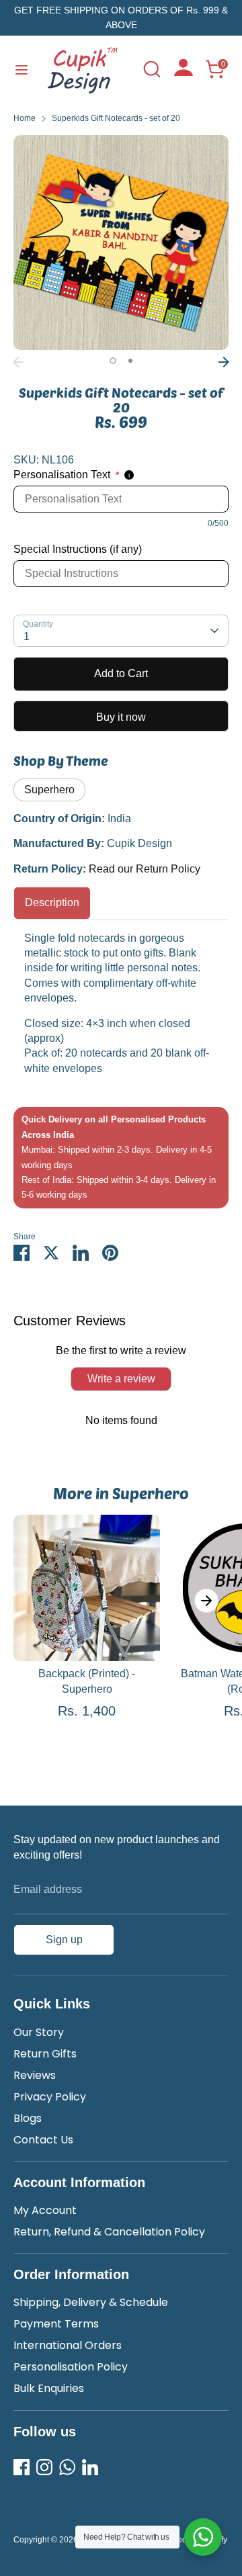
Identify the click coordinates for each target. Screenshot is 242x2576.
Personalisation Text (66, 475)
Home (25, 118)
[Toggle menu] (22, 69)
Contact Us (43, 2140)
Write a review (121, 1379)
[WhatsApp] (67, 2467)
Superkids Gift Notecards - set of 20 (116, 118)
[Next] (224, 362)
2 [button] (130, 361)
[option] (121, 242)
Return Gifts (45, 2054)
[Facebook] (22, 2467)
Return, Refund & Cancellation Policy (109, 2232)
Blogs (28, 2118)
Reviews (35, 2075)
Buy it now (121, 717)
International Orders (68, 2345)
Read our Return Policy (145, 869)
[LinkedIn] (90, 2467)
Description (52, 902)
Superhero (49, 790)
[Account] (184, 72)
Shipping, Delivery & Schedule (91, 2302)
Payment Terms (56, 2324)
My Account (45, 2210)
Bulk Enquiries (49, 2388)
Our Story (39, 2032)
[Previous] (18, 362)
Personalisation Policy (71, 2367)
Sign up (64, 1940)
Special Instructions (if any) (78, 549)
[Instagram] (44, 2467)
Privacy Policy (50, 2097)
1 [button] (113, 361)
